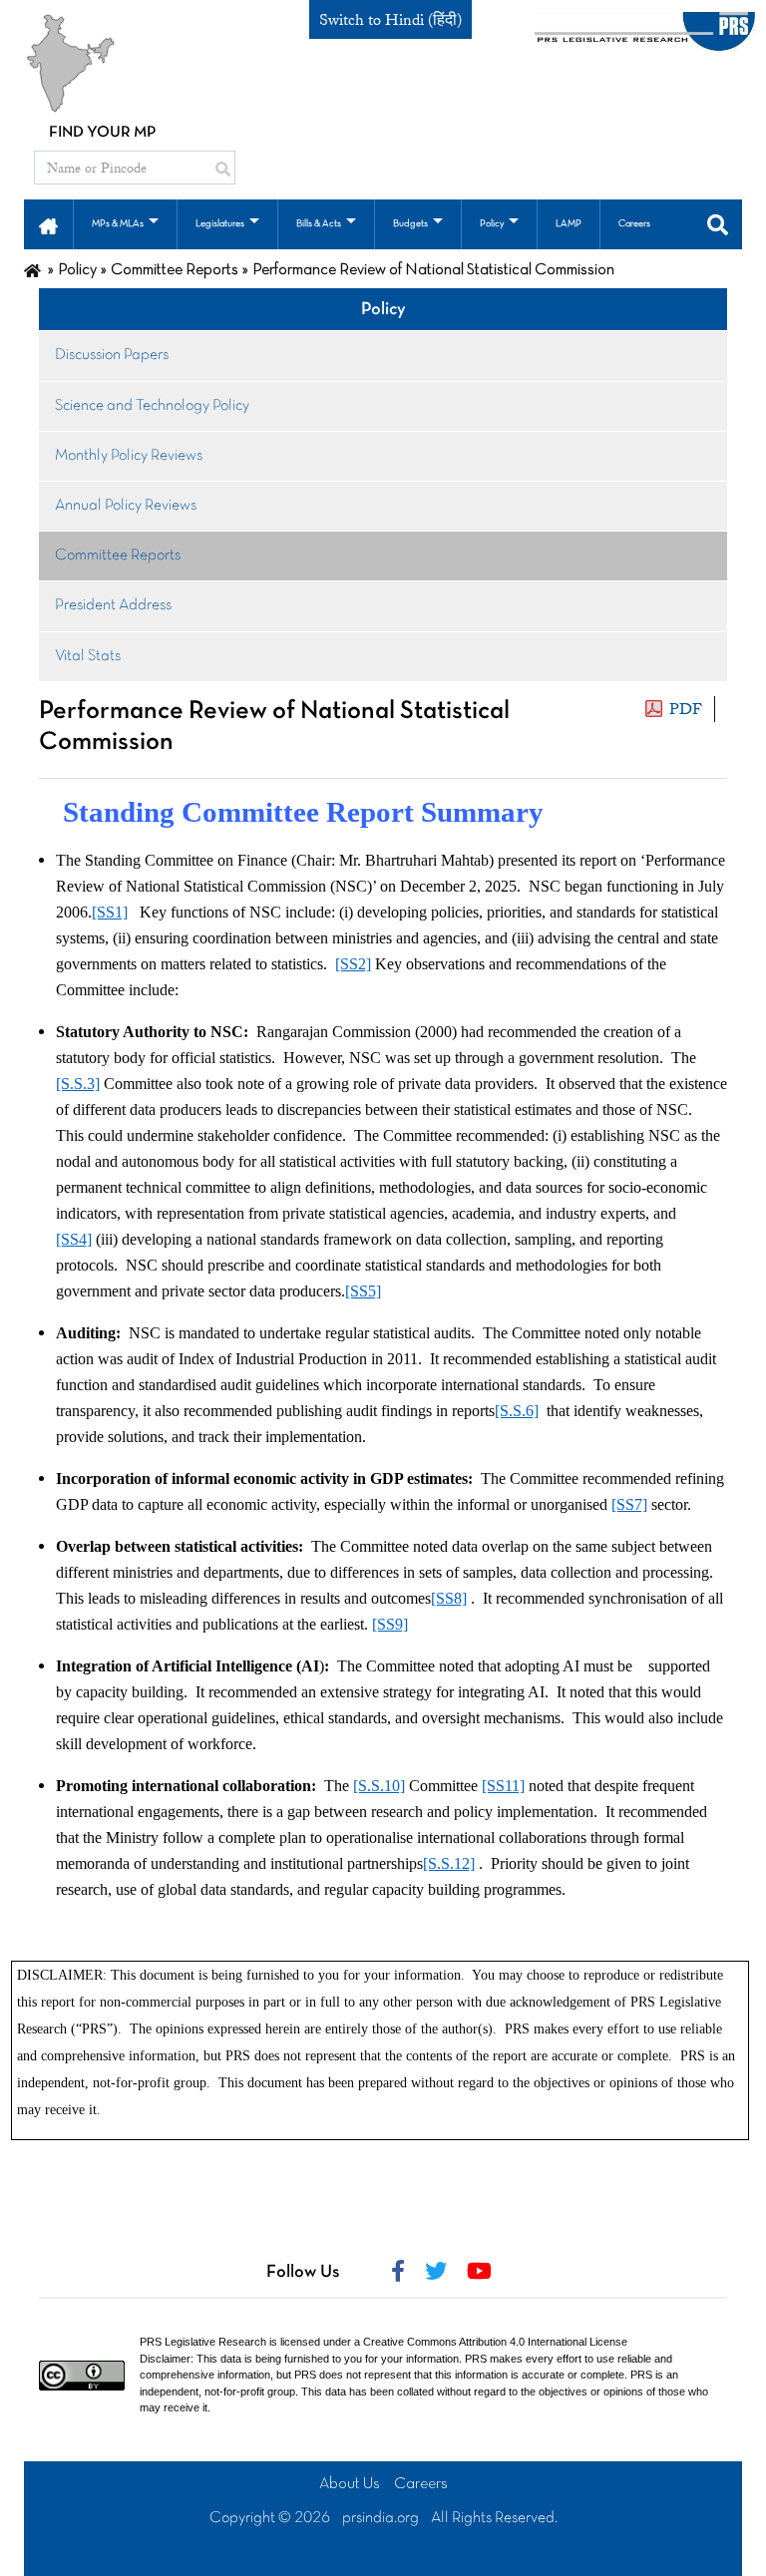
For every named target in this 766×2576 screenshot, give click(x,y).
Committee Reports (118, 555)
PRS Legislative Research (203, 2342)
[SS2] (353, 964)
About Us (350, 2484)
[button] (48, 224)
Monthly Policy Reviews (129, 456)
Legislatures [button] (220, 224)
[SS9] (390, 1624)
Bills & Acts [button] (319, 224)
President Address (113, 605)
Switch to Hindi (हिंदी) (390, 20)
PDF (686, 709)
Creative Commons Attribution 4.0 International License (495, 2342)
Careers (421, 2484)
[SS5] (363, 1291)
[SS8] (449, 1598)
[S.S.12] (449, 1863)
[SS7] (629, 1504)
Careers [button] (634, 224)
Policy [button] (492, 224)
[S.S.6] (517, 1411)
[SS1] (110, 912)
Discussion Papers (112, 355)
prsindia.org (381, 2518)
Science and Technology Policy (152, 406)
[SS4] (74, 1239)
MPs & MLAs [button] (118, 224)
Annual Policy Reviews (126, 506)
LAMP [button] (569, 224)
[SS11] (503, 1786)
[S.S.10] (379, 1786)
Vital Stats (88, 656)
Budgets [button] (410, 224)
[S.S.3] (78, 1084)
